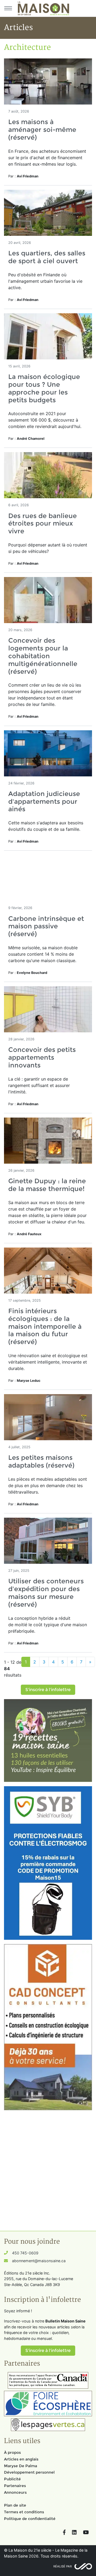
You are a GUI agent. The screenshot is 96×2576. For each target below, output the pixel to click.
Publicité (12, 2479)
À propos (12, 2452)
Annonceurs (15, 2492)
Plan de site (15, 2505)
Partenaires (15, 2486)
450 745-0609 (25, 2253)
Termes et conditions (24, 2512)
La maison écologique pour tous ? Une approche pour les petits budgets (44, 388)
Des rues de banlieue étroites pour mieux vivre (43, 524)
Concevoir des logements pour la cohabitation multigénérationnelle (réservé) (43, 656)
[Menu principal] (8, 8)
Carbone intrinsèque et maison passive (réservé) (46, 926)
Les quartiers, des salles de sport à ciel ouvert (47, 257)
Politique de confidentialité (30, 2519)
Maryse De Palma (21, 2466)
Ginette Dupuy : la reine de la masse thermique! (47, 1185)
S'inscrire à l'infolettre (48, 1690)
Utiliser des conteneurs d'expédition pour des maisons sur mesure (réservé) (46, 1593)
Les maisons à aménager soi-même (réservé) (42, 130)
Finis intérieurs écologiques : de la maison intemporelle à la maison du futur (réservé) (45, 1326)
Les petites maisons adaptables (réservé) (41, 1461)
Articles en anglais (21, 2459)
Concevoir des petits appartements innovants (42, 1057)
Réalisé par (63, 2566)
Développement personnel (29, 2472)
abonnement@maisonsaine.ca (39, 2261)
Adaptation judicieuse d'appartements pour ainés (44, 801)
